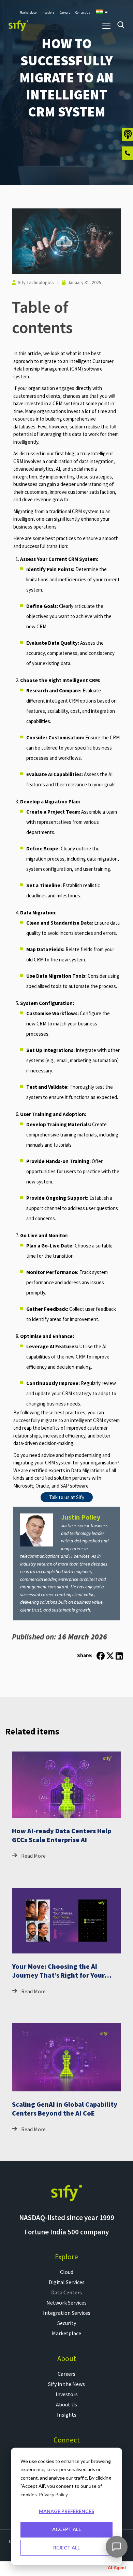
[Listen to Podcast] (127, 135)
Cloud (67, 2272)
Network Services (66, 2303)
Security (67, 2323)
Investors (67, 2394)
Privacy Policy (53, 2494)
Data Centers (66, 2292)
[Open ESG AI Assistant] (117, 2547)
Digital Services (67, 2282)
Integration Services (67, 2313)
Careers (66, 2374)
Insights (67, 2415)
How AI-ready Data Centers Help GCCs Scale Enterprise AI (62, 1835)
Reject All (66, 2548)
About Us (66, 2404)
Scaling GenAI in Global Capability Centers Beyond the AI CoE (65, 2109)
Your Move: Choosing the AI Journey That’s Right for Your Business (58, 1975)
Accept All (66, 2529)
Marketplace (66, 2333)
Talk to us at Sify (67, 1497)
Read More (33, 1856)
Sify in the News (66, 2384)
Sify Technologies (36, 282)
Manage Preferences (66, 2511)
